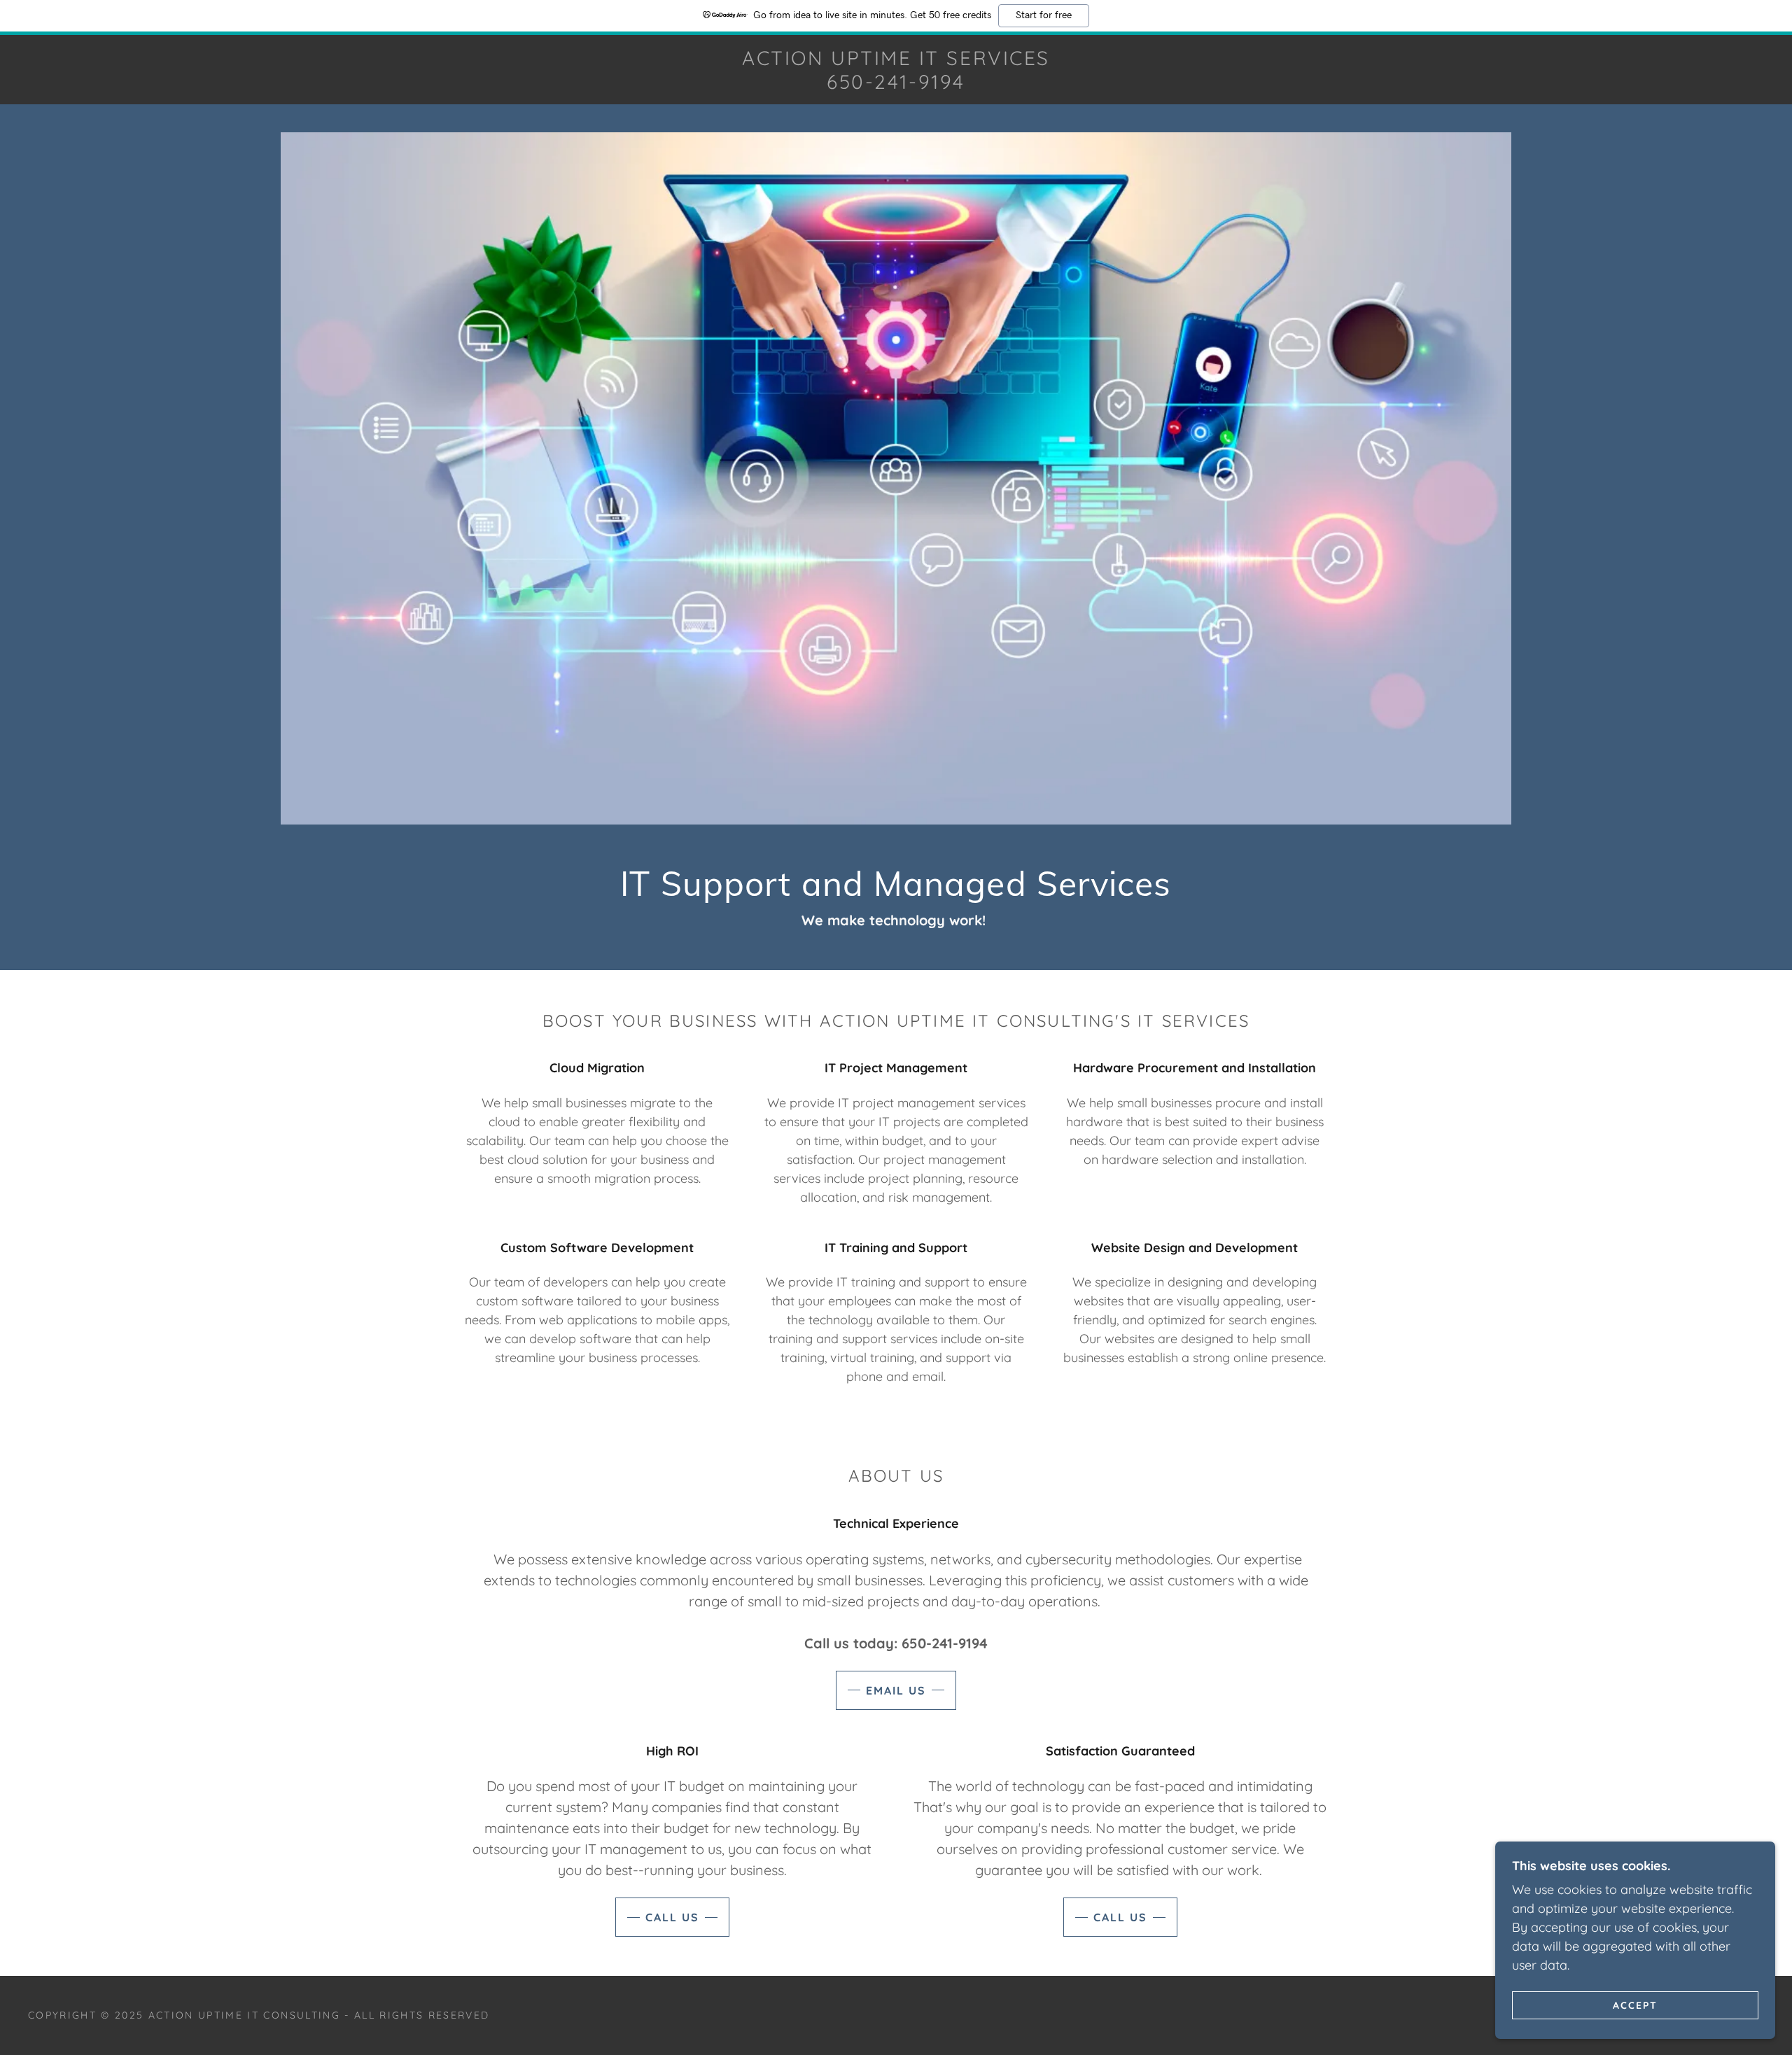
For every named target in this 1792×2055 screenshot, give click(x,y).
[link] (896, 84)
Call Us (672, 1917)
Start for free (1044, 15)
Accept (1635, 2005)
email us (896, 1690)
